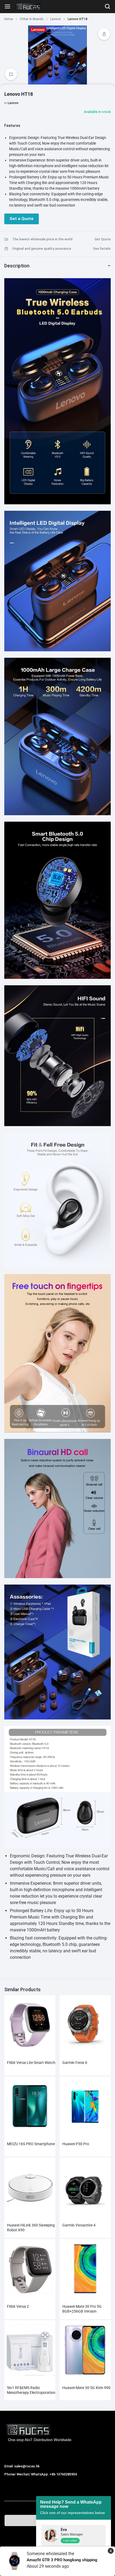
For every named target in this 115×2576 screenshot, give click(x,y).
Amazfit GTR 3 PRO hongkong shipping (62, 2560)
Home (9, 19)
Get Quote (103, 239)
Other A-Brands (32, 19)
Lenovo (56, 19)
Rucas (10, 2480)
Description (17, 266)
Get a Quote (22, 219)
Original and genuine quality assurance (42, 249)
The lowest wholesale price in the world (42, 239)
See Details (102, 249)
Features (12, 126)
